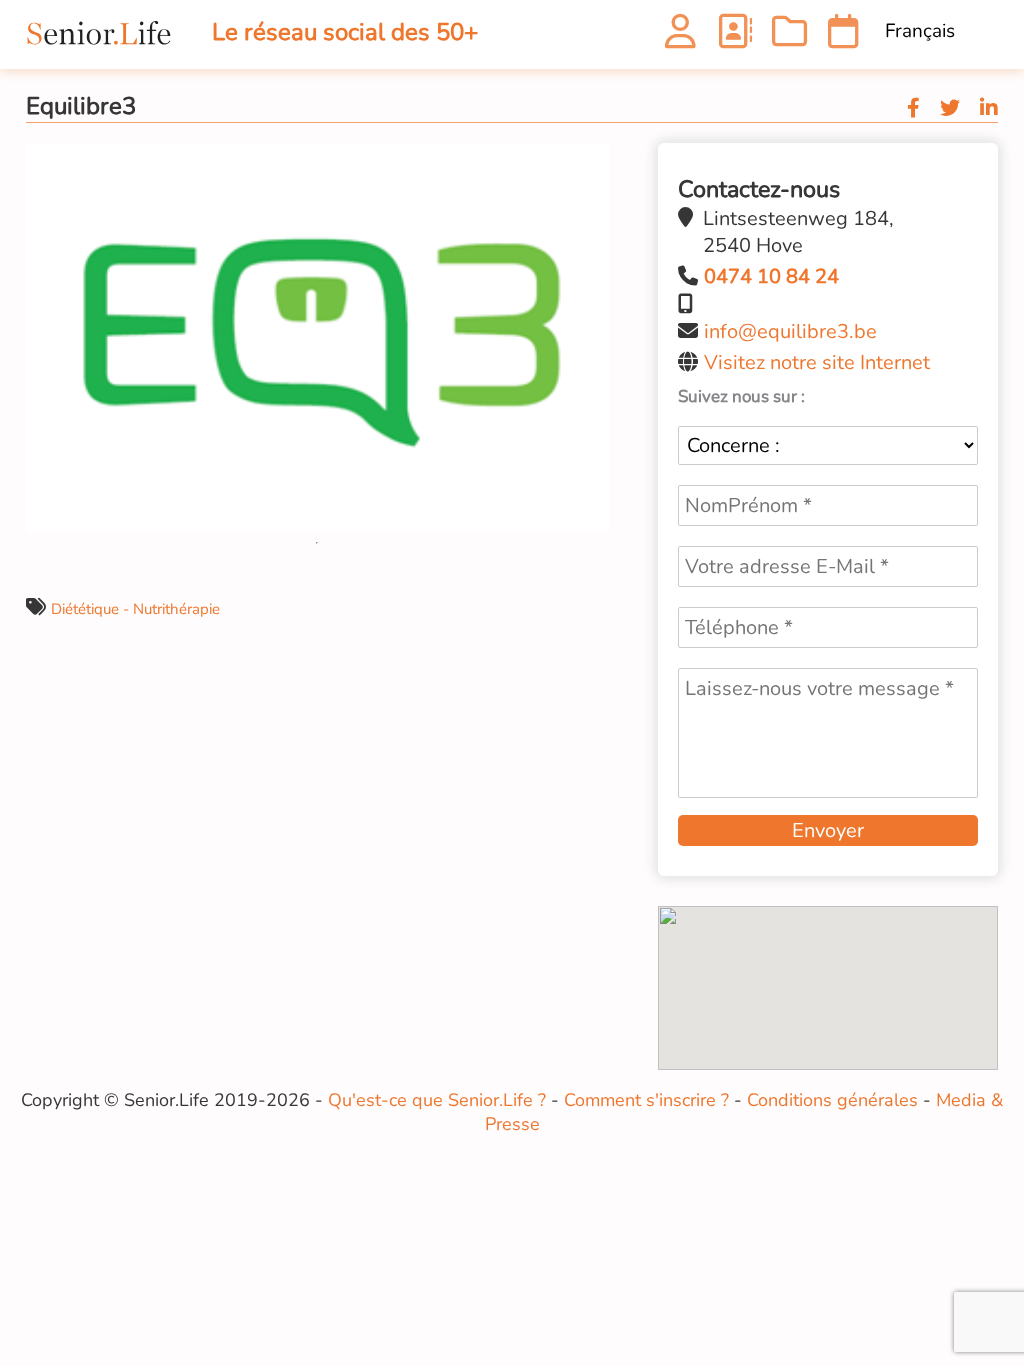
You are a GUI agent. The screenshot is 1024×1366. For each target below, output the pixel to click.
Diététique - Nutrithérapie (135, 609)
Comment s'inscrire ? (646, 1100)
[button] (591, 161)
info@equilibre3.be (790, 331)
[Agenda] (843, 38)
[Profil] (680, 38)
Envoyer (828, 830)
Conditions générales (832, 1100)
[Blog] (789, 38)
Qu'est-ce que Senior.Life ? (437, 1100)
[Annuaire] (734, 38)
